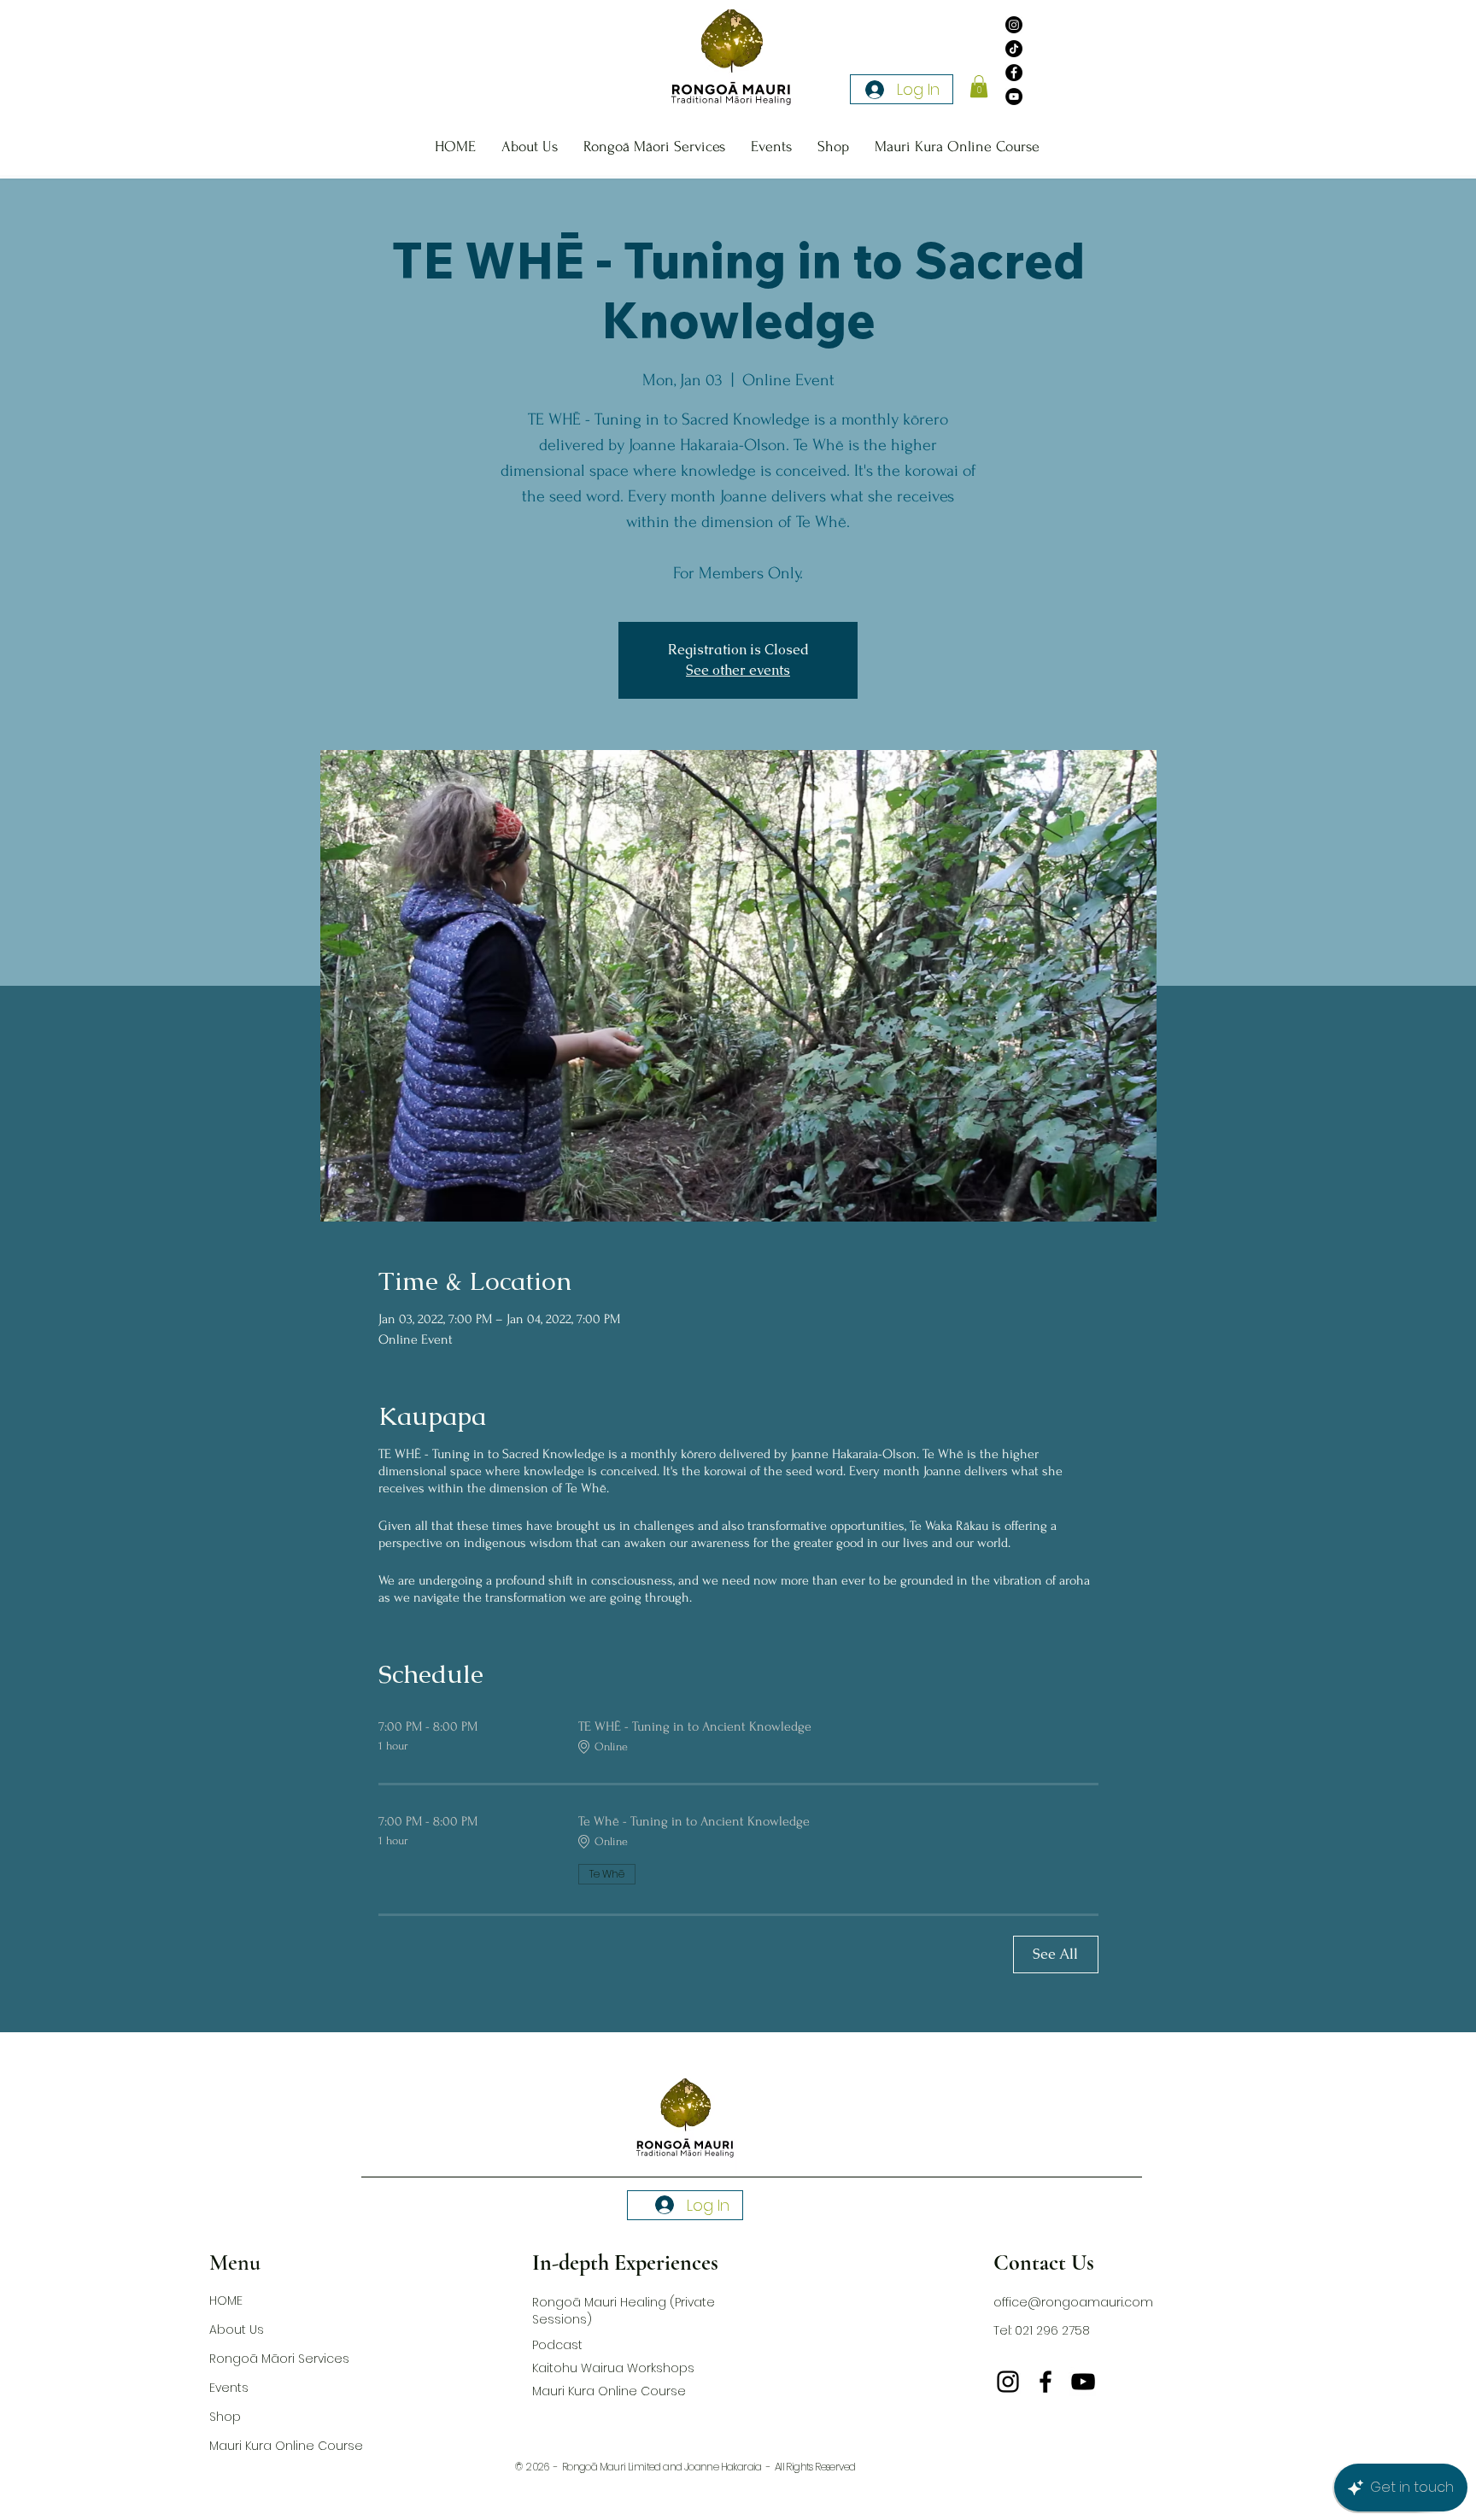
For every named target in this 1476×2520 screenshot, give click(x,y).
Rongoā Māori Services (279, 2359)
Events (229, 2388)
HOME (226, 2300)
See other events (738, 670)
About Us (237, 2330)
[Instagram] (1014, 25)
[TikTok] (1014, 49)
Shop (225, 2417)
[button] (979, 86)
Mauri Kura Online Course (279, 2446)
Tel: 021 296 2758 (1042, 2330)
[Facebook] (1014, 73)
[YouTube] (1014, 97)
